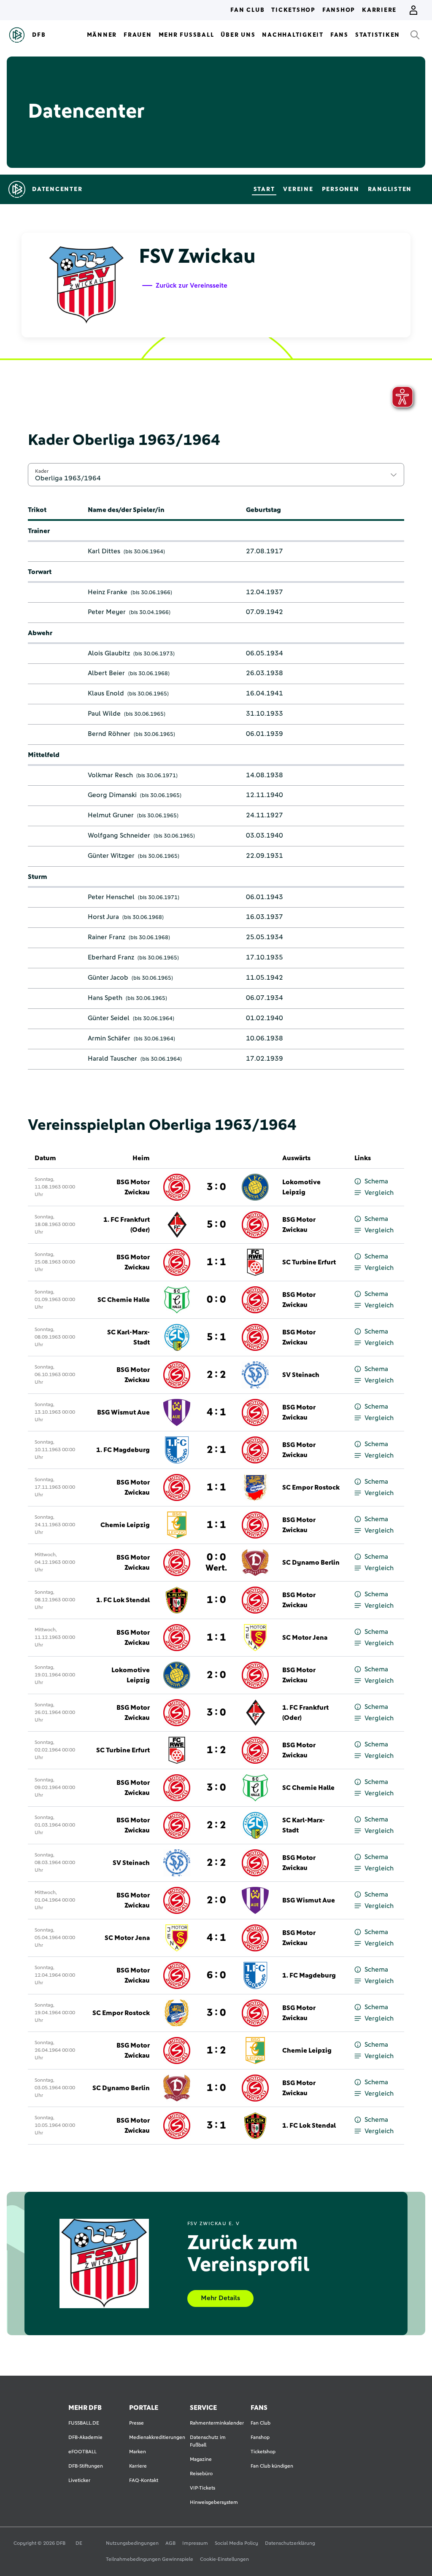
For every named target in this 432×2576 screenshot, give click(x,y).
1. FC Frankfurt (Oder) (127, 1225)
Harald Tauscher (112, 1059)
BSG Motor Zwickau (133, 1187)
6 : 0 (216, 1975)
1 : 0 (216, 1600)
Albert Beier (106, 673)
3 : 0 (216, 1187)
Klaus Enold (106, 693)
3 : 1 (216, 2126)
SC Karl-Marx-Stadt (128, 1337)
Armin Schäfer (109, 1038)
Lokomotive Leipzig (301, 1187)
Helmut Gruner (111, 815)
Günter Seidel (109, 1018)
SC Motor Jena (305, 1638)
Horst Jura (103, 917)
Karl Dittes (104, 551)
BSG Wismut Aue (123, 1412)
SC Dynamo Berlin (311, 1563)
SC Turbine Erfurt (309, 1262)
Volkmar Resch (110, 775)
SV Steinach (301, 1375)
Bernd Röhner (109, 734)
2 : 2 (216, 1375)
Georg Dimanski (112, 795)
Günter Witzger (111, 856)
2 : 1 (216, 1450)
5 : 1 (216, 1337)
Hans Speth (105, 998)
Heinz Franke (108, 592)
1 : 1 (216, 1262)
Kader (42, 471)
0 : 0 (216, 1300)
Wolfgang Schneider (119, 835)
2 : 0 (216, 1675)
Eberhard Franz (111, 957)
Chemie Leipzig (125, 1525)
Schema (376, 1181)
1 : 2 (216, 1750)
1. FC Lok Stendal (123, 1600)
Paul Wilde (104, 714)
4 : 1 (216, 1412)
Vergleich (379, 1193)
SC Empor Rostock (311, 1487)
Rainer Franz (107, 937)
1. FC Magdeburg (123, 1450)
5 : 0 (216, 1225)
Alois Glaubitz (109, 653)
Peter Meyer (107, 612)
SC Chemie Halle (124, 1300)
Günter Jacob (108, 978)
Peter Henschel (111, 897)
